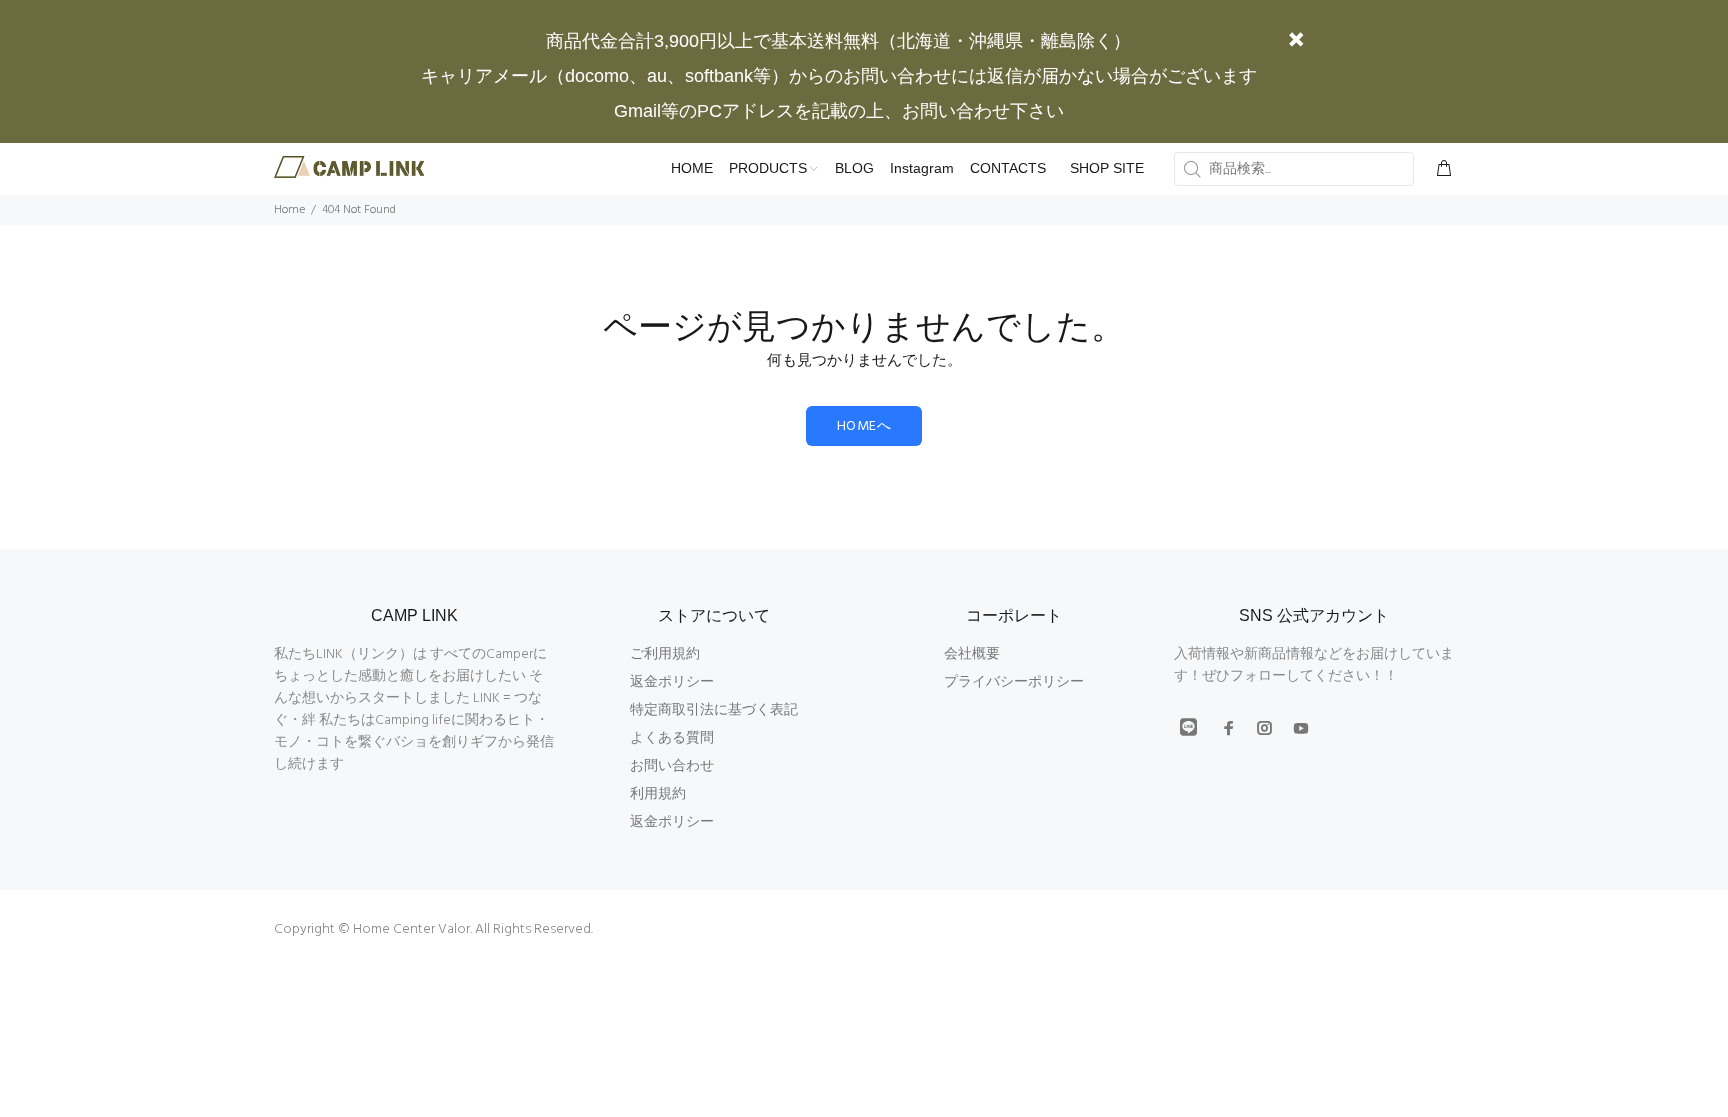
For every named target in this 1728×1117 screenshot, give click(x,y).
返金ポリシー (672, 682)
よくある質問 (672, 738)
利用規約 (658, 794)
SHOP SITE (1107, 168)
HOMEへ (864, 426)
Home (289, 210)
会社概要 (972, 654)
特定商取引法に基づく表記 (714, 710)
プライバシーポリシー (1014, 682)
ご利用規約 (665, 654)
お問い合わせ (672, 766)
